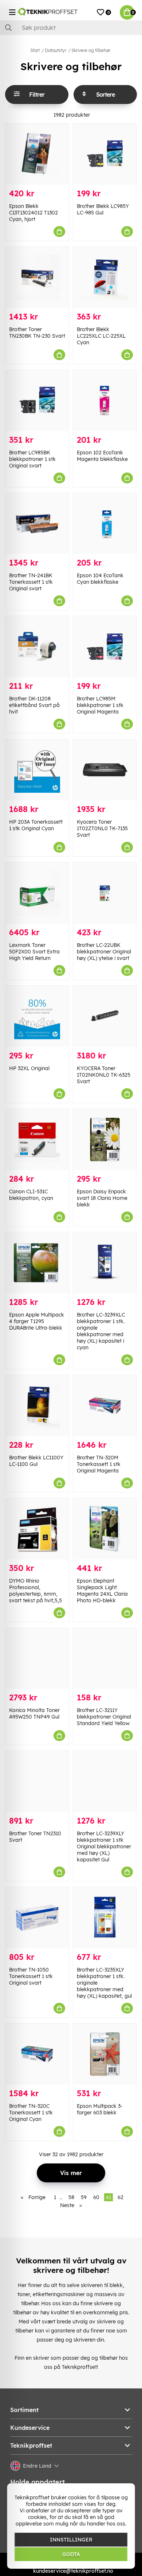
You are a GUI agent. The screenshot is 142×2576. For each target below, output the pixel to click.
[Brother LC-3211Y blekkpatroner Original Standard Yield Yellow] (105, 1659)
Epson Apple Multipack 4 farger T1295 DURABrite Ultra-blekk (37, 1321)
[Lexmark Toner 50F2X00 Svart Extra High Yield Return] (37, 893)
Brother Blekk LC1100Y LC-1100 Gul (36, 1461)
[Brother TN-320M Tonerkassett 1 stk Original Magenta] (105, 1406)
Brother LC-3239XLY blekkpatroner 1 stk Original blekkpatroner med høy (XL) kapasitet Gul (104, 1846)
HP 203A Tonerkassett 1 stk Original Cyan (36, 825)
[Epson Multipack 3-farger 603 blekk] (105, 2054)
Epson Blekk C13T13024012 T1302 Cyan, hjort (33, 213)
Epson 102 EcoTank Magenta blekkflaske (102, 456)
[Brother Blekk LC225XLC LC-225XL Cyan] (105, 277)
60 (96, 2197)
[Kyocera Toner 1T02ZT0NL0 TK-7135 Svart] (105, 770)
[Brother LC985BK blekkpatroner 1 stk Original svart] (37, 401)
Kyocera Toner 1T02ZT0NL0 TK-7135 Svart (102, 828)
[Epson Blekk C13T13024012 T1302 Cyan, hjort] (37, 154)
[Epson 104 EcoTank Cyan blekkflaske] (105, 524)
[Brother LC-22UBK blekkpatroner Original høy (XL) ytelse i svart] (105, 893)
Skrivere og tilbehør (91, 50)
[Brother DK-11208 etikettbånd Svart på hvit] (37, 647)
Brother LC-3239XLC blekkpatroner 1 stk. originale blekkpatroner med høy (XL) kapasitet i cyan (101, 1331)
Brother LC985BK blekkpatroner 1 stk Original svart (32, 459)
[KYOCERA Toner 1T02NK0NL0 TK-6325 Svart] (105, 1016)
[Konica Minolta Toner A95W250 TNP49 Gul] (37, 1659)
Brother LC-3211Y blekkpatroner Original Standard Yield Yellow (104, 1717)
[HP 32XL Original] (37, 1016)
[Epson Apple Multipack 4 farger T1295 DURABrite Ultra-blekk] (37, 1263)
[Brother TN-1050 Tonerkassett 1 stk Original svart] (37, 1918)
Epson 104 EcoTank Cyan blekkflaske (100, 579)
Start (35, 50)
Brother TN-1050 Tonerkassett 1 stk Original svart (31, 1976)
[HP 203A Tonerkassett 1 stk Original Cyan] (37, 770)
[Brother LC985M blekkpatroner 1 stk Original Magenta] (105, 647)
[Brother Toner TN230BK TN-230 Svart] (37, 277)
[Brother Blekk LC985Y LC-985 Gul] (105, 154)
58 (71, 2197)
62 (121, 2197)
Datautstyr (56, 50)
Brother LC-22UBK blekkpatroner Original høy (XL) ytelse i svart (104, 952)
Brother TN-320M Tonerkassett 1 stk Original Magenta (99, 1464)
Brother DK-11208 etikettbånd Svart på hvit (34, 705)
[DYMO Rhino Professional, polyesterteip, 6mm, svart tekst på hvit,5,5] (37, 1529)
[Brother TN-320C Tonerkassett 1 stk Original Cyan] (37, 2054)
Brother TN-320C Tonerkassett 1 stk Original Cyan (31, 2113)
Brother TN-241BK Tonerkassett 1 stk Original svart (31, 582)
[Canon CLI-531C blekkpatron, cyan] (37, 1140)
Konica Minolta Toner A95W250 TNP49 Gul (34, 1713)
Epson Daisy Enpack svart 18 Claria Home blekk (102, 1198)
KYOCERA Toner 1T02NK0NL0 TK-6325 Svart (104, 1075)
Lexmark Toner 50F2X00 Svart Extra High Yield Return (34, 952)
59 (84, 2197)
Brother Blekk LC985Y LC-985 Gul (103, 209)
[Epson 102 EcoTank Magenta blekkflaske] (105, 401)
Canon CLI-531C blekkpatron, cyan (31, 1195)
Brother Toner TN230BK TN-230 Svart (37, 333)
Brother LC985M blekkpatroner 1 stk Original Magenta (100, 705)
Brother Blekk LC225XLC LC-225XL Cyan (101, 336)
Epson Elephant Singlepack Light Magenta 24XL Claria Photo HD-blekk (102, 1591)
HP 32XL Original (29, 1068)
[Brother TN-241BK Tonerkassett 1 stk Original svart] (37, 524)
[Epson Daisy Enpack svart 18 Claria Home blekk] (105, 1140)
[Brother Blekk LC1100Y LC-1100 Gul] (37, 1406)
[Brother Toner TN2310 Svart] (37, 1781)
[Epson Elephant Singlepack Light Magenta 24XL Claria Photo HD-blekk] (105, 1529)
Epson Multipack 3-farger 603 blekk (100, 2109)
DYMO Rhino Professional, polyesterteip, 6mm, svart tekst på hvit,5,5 (35, 1591)
